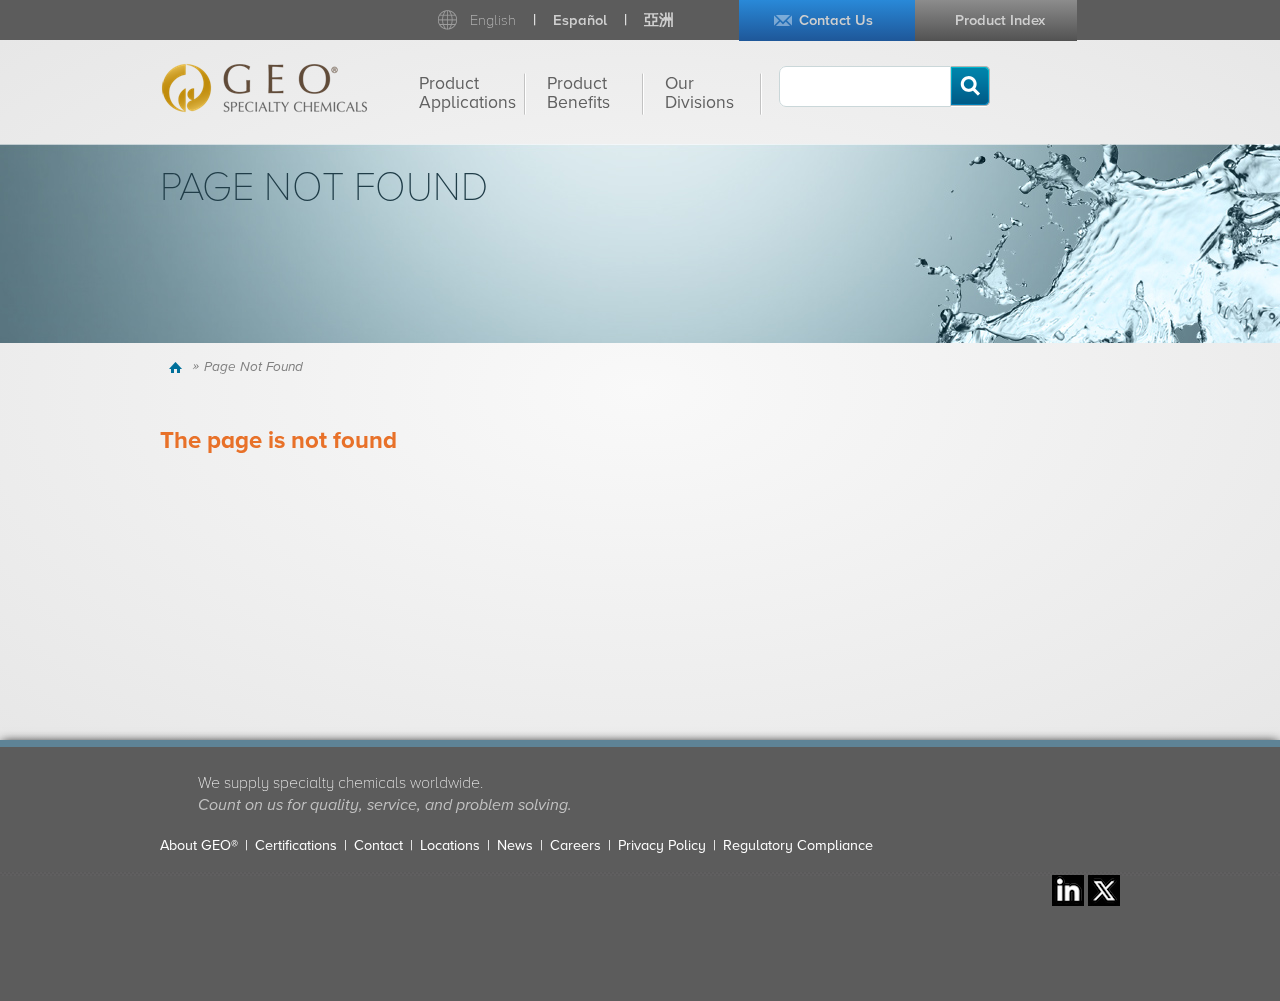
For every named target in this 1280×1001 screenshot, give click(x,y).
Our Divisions (699, 93)
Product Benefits (578, 93)
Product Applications (467, 93)
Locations (450, 845)
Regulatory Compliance (798, 845)
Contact (378, 845)
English (493, 20)
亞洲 (659, 20)
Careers (575, 845)
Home (178, 367)
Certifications (296, 845)
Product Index (1000, 20)
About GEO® (199, 845)
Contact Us (836, 20)
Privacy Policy (662, 845)
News (515, 845)
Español (580, 20)
